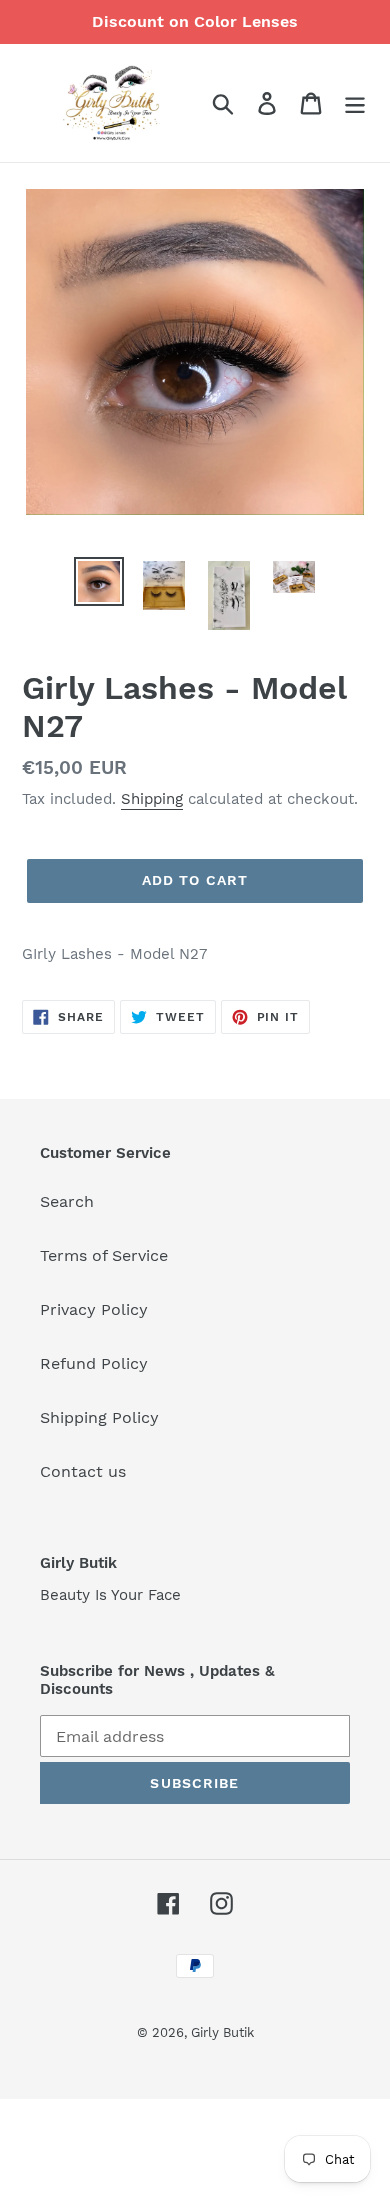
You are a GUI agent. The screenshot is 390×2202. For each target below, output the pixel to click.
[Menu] (355, 103)
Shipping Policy (99, 1417)
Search (67, 1201)
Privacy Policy (94, 1309)
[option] (99, 581)
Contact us (83, 1471)
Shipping (152, 799)
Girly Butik (222, 2032)
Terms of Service (104, 1255)
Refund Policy (94, 1363)
